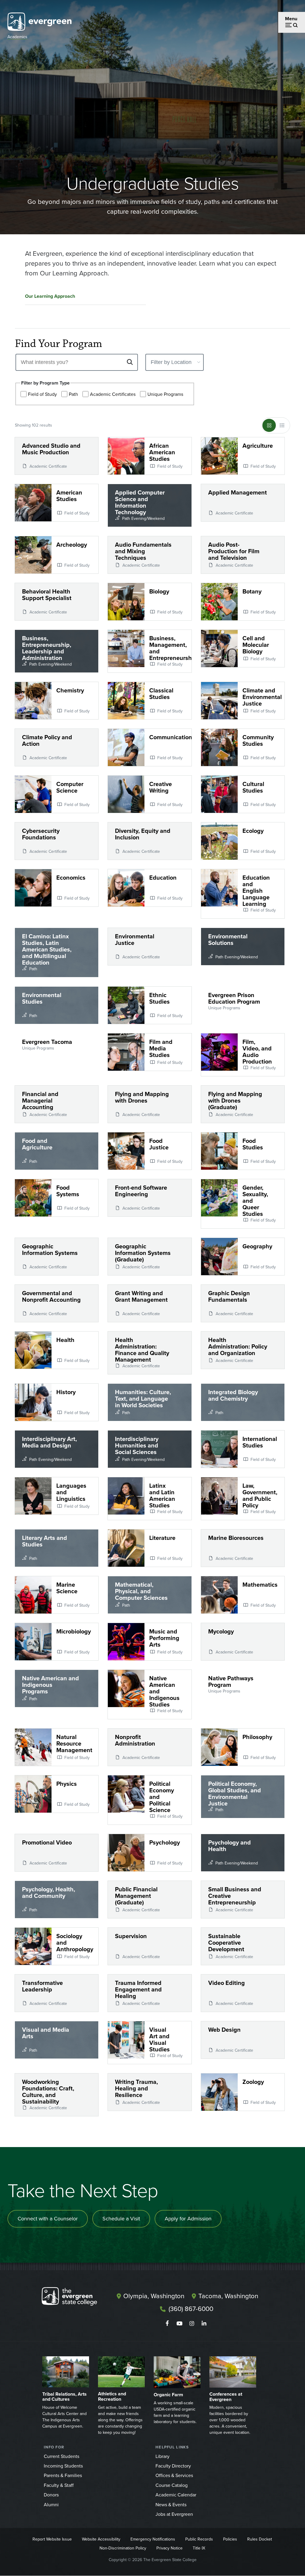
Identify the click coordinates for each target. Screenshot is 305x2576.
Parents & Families (63, 2475)
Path (73, 394)
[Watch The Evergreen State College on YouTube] (179, 2324)
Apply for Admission (188, 2219)
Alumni (51, 2505)
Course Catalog (172, 2485)
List (282, 425)
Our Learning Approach (50, 296)
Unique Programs (165, 394)
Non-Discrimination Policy (123, 2548)
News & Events (171, 2505)
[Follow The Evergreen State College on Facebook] (167, 2324)
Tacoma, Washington (228, 2296)
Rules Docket (260, 2539)
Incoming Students (63, 2466)
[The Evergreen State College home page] (75, 2298)
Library (162, 2456)
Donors (51, 2495)
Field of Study (42, 394)
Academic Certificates (113, 394)
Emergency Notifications (153, 2539)
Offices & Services (174, 2475)
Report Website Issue (52, 2539)
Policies (230, 2539)
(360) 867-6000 (191, 2309)
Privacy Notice (169, 2548)
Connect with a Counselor (48, 2219)
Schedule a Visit (121, 2219)
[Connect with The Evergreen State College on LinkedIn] (204, 2324)
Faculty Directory (173, 2466)
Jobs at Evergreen (174, 2514)
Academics (17, 37)
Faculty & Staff (59, 2485)
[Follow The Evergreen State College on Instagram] (192, 2324)
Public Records (199, 2539)
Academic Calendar (176, 2495)
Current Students (62, 2456)
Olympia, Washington (154, 2296)
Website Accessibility (101, 2539)
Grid (269, 425)
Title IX (199, 2548)
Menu (291, 19)
